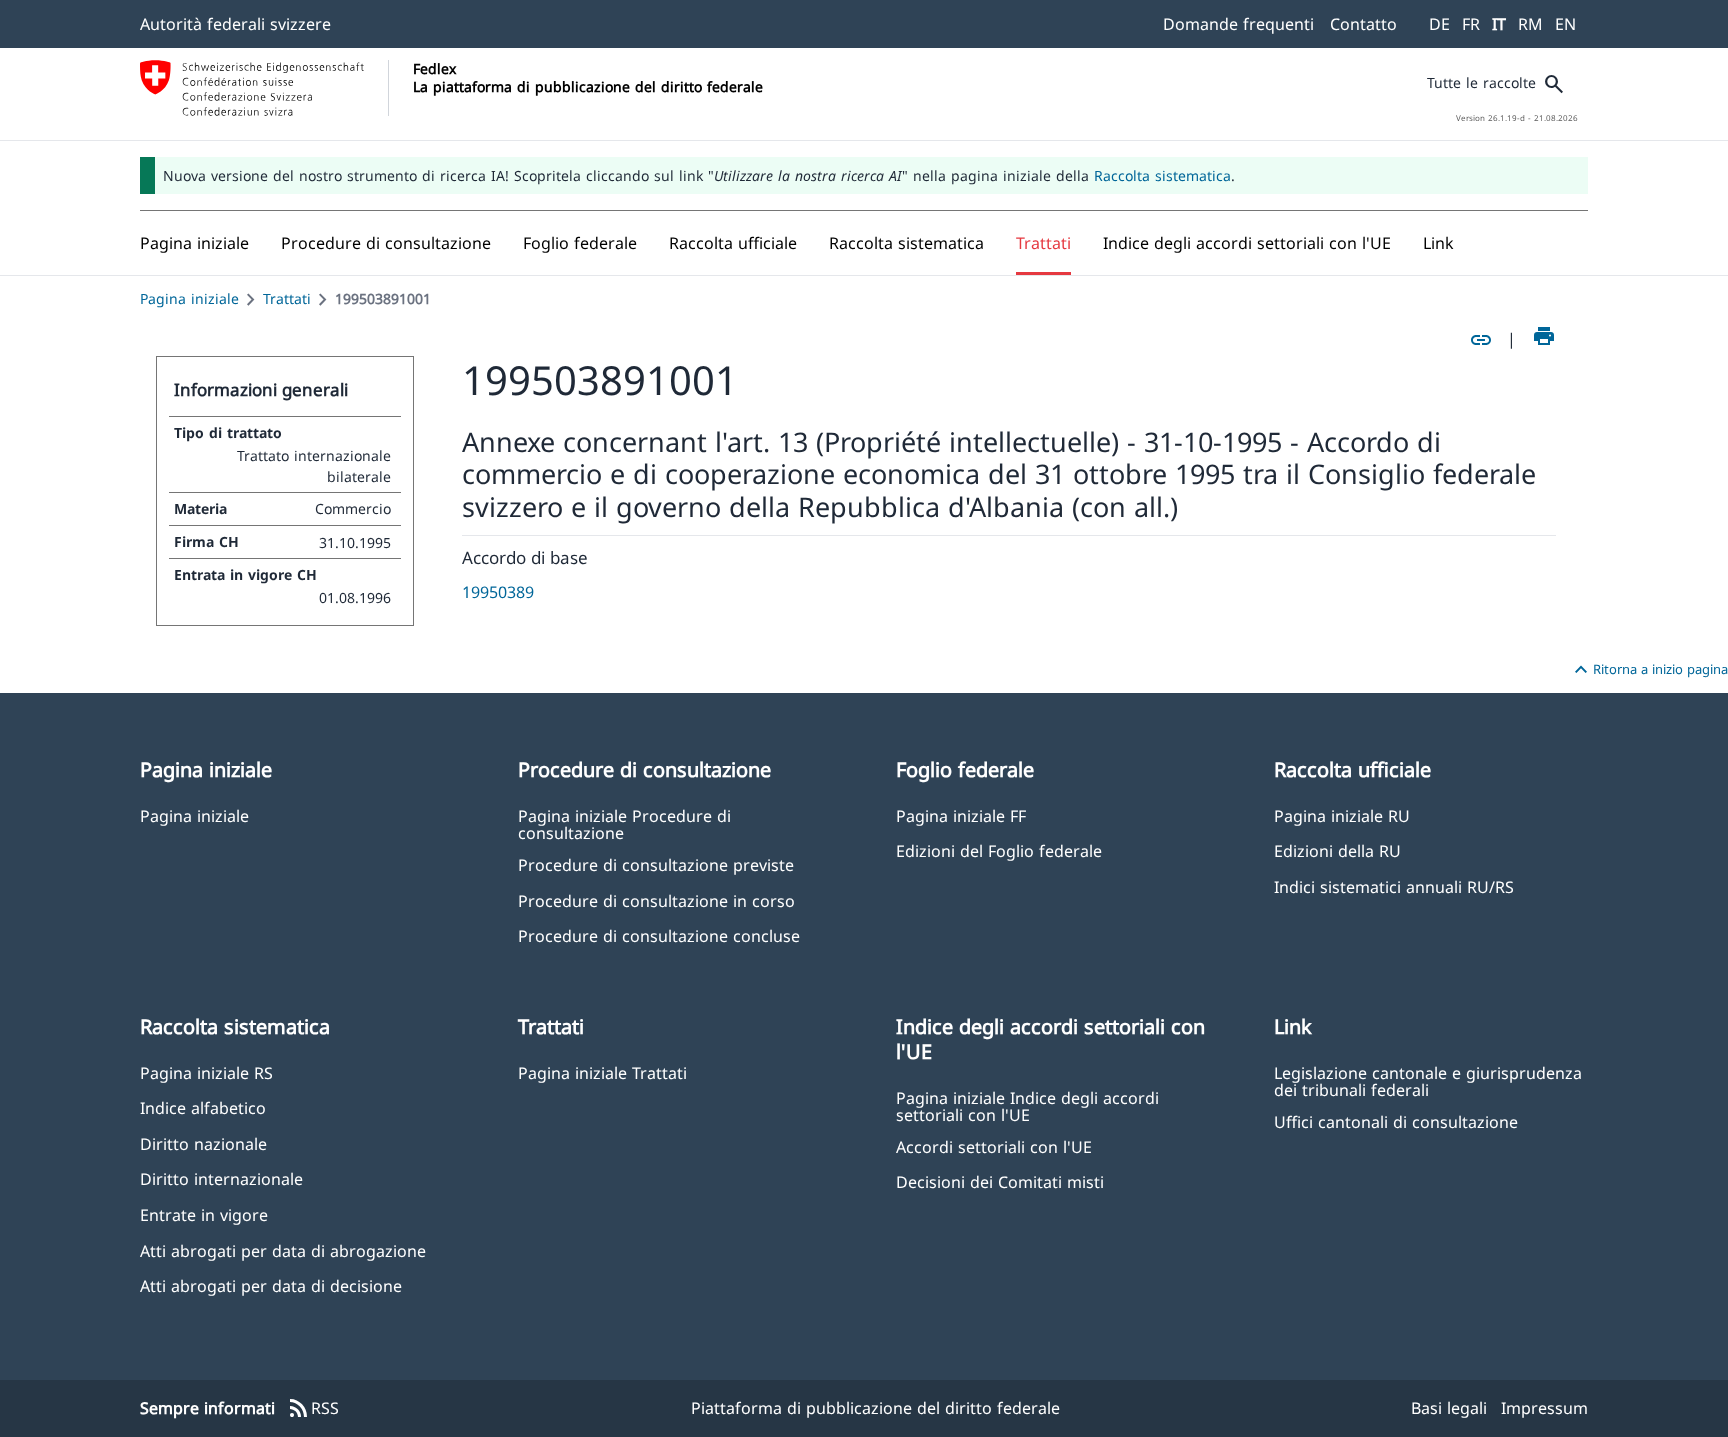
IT (1499, 24)
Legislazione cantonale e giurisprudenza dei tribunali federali (1428, 1081)
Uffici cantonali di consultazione (1396, 1121)
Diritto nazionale (203, 1143)
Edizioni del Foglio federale (999, 850)
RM (1530, 24)
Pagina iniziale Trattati (602, 1072)
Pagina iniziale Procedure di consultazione (624, 824)
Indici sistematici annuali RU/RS (1394, 886)
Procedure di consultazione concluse (659, 935)
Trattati (287, 298)
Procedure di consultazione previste (656, 864)
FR (1471, 24)
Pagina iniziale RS (206, 1072)
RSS (313, 1409)
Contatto (1363, 24)
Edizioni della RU (1337, 850)
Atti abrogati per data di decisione (271, 1285)
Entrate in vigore (204, 1214)
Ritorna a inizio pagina (1648, 670)
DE (1439, 24)
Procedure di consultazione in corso (656, 900)
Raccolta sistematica (1162, 175)
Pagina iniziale (189, 298)
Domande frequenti (1238, 24)
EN (1565, 24)
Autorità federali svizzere (235, 24)
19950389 (498, 592)
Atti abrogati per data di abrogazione (283, 1250)
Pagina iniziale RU (1342, 815)
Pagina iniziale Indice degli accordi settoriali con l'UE (1027, 1106)
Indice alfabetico (203, 1107)
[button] (386, 243)
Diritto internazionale (221, 1178)
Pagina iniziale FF (961, 815)
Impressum (1544, 1408)
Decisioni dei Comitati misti (1000, 1181)
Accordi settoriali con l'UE (994, 1146)
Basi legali (1449, 1408)
